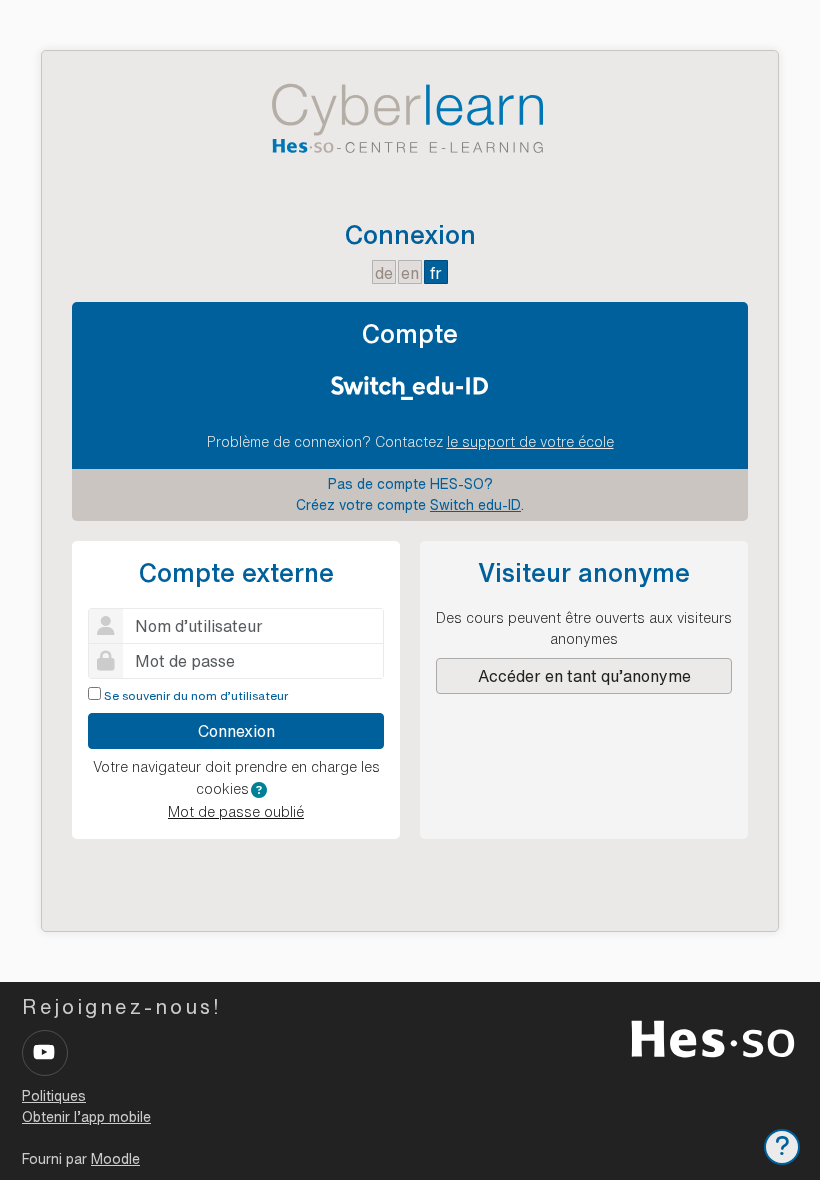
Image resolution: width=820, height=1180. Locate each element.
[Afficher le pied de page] (782, 1147)
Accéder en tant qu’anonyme (584, 676)
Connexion (236, 731)
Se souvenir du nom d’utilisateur (196, 695)
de (384, 273)
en (410, 273)
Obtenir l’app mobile (86, 1117)
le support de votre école (530, 442)
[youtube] (45, 1053)
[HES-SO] (713, 1037)
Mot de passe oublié (236, 812)
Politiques (54, 1096)
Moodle (115, 1159)
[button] (259, 790)
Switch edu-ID (475, 505)
